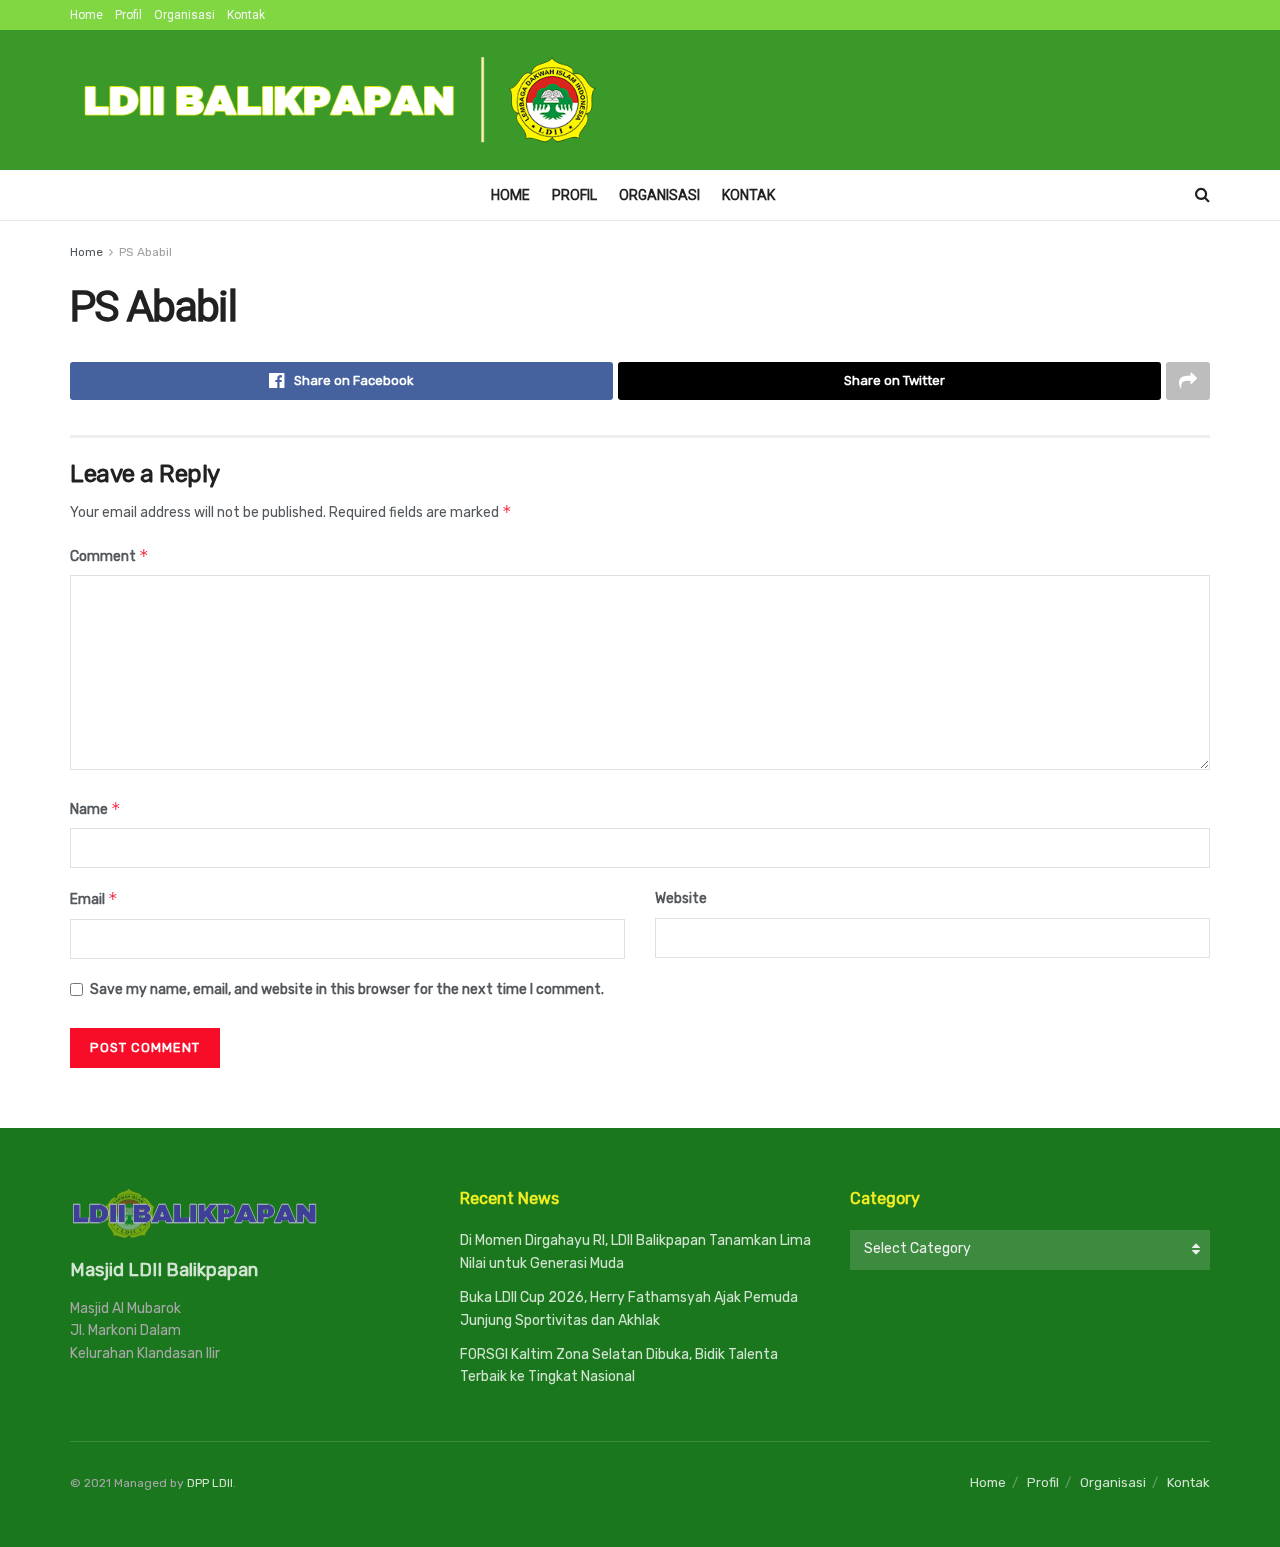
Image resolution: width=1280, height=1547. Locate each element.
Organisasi (184, 15)
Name (95, 808)
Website (681, 898)
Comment (109, 555)
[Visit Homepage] (341, 100)
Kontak (246, 15)
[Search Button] (1202, 195)
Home (86, 15)
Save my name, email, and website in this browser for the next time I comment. (347, 989)
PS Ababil (145, 252)
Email (94, 898)
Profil (128, 15)
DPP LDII (210, 1483)
